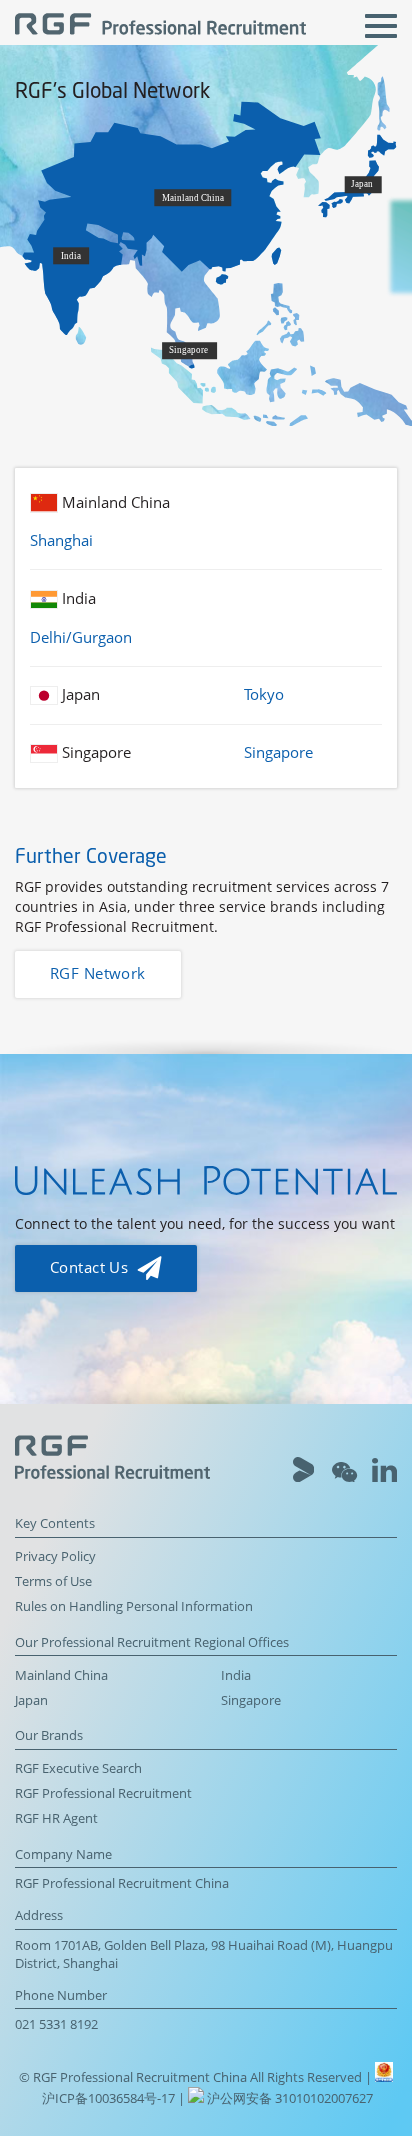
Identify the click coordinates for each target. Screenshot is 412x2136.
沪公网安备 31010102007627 (288, 2098)
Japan (31, 1700)
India (236, 1675)
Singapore (251, 1700)
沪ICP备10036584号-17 (110, 2098)
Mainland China (61, 1675)
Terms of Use (53, 1581)
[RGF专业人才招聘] (160, 26)
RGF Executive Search (78, 1768)
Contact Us (91, 1267)
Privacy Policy (55, 1556)
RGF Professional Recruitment (103, 1793)
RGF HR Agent (56, 1818)
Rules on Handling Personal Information (134, 1606)
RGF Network (98, 973)
